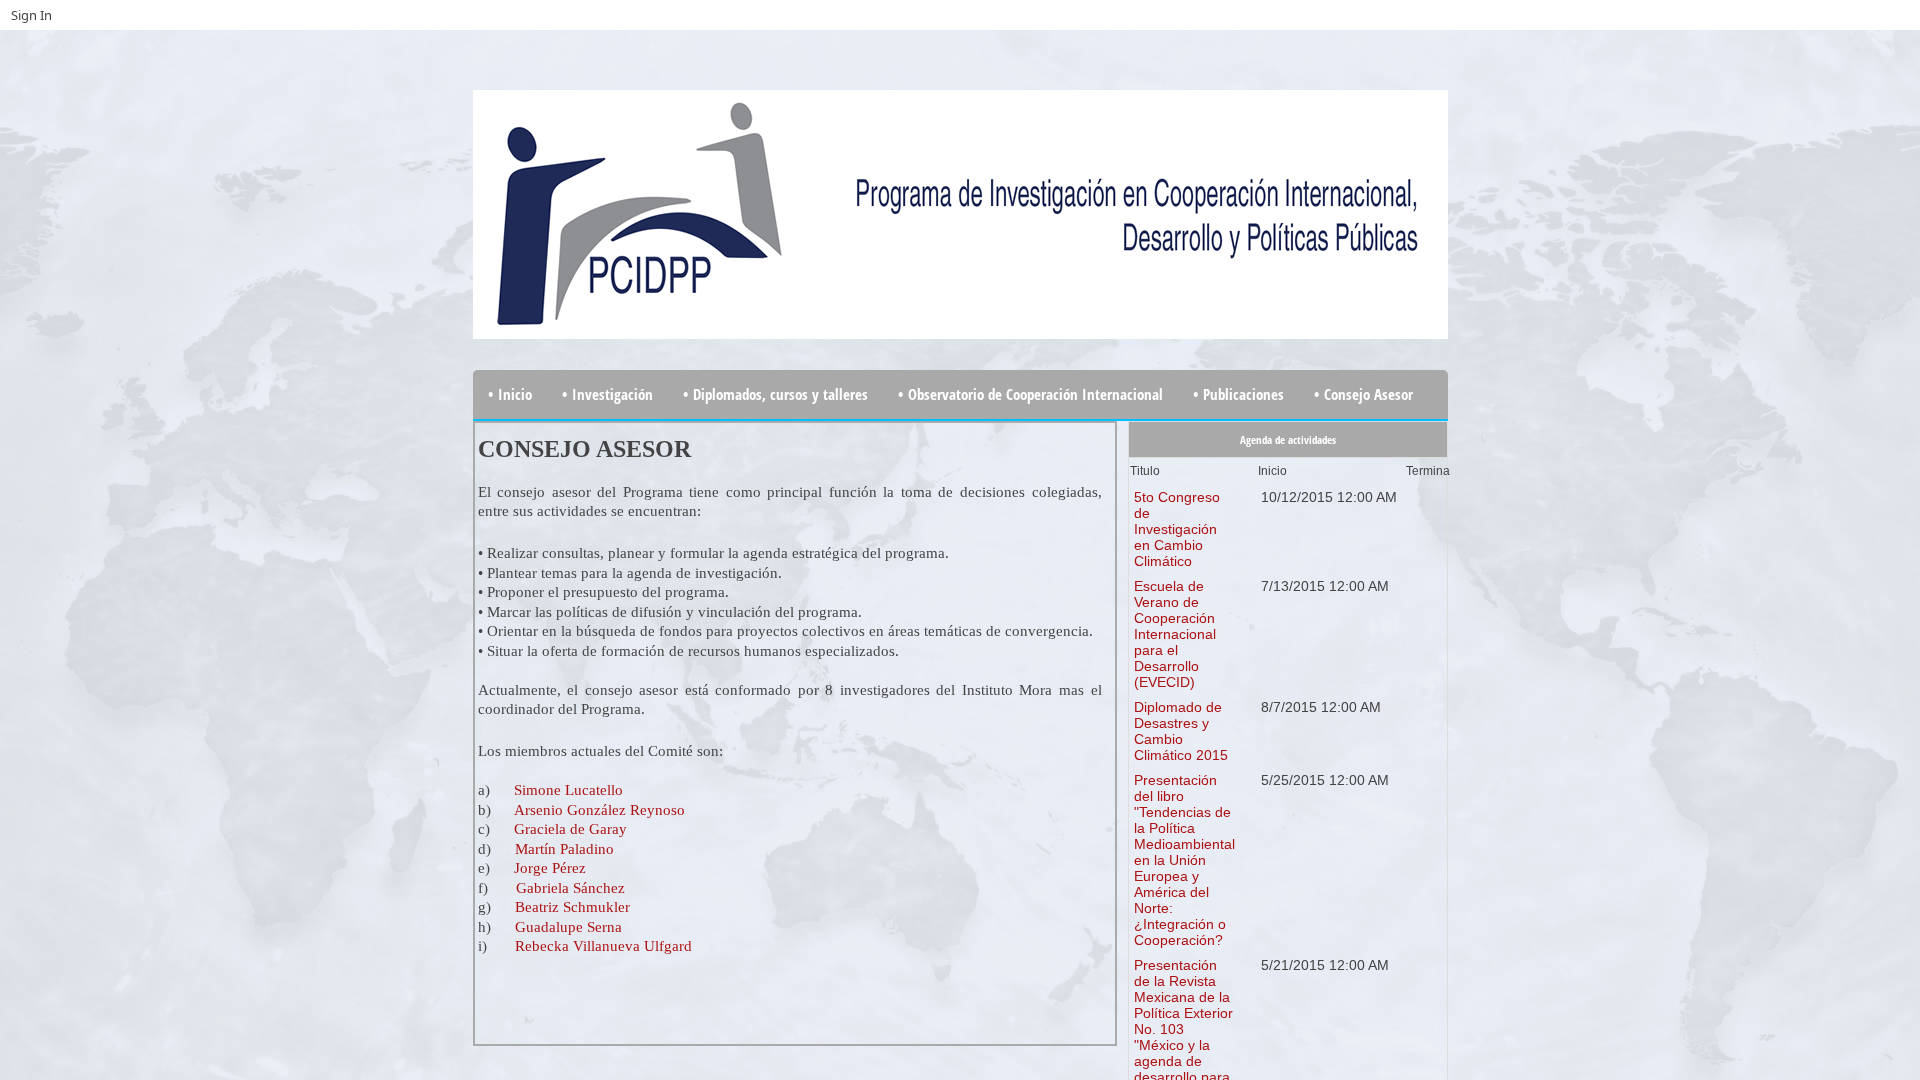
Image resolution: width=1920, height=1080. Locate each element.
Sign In (31, 15)
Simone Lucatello (568, 790)
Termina (1428, 471)
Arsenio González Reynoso (599, 810)
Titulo (1145, 471)
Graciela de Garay (570, 829)
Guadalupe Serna (566, 927)
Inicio (1272, 471)
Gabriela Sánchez (570, 888)
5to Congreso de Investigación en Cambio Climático (1177, 529)
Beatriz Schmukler (572, 907)
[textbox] (790, 733)
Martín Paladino (564, 849)
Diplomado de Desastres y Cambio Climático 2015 (1181, 731)
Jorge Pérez (550, 868)
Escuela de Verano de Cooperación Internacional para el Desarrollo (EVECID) (1175, 634)
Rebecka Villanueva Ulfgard (603, 946)
